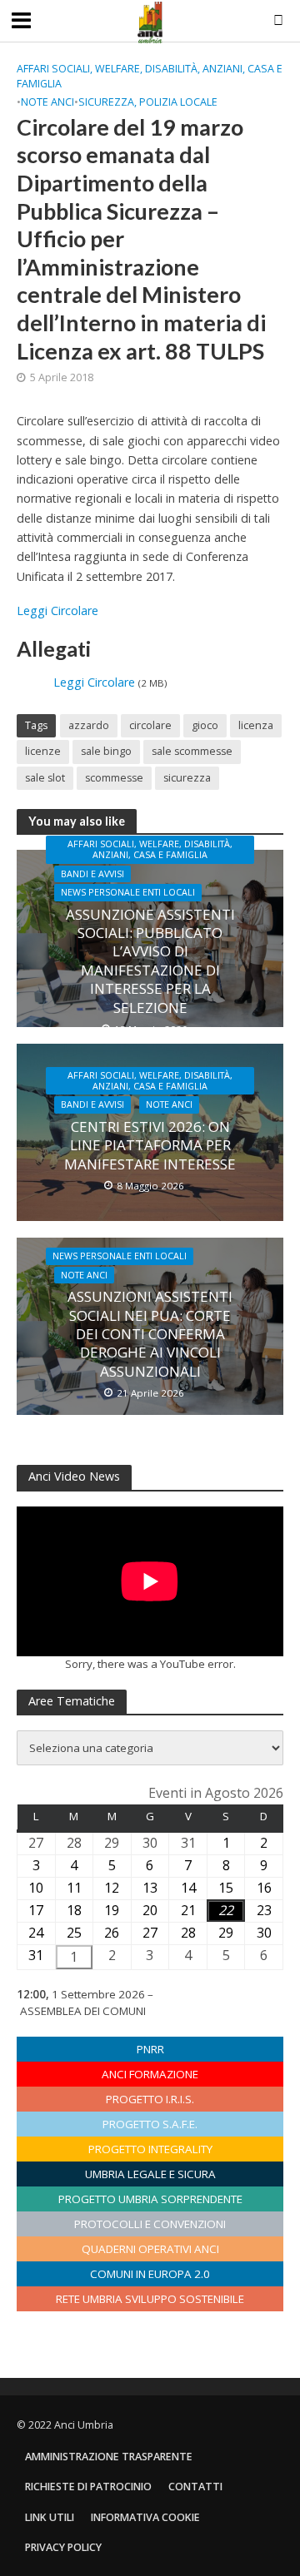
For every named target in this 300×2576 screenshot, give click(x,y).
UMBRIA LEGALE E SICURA (150, 2174)
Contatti (195, 2487)
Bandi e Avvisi (92, 874)
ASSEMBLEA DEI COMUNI (83, 2011)
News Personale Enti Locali (128, 892)
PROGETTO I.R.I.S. (150, 2099)
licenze (43, 751)
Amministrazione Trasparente (109, 2457)
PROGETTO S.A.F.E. (150, 2124)
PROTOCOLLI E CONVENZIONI (150, 2224)
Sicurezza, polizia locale (148, 102)
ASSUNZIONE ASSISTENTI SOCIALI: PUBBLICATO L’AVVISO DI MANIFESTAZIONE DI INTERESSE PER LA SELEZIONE (150, 961)
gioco (205, 725)
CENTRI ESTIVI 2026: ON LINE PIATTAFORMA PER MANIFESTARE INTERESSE (150, 1146)
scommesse (114, 778)
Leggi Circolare (57, 610)
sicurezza (187, 778)
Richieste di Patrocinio (88, 2487)
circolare (150, 725)
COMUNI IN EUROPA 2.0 (150, 2274)
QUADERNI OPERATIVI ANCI (150, 2249)
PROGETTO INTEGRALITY (150, 2149)
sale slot (45, 778)
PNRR (150, 2049)
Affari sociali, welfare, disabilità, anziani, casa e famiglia (150, 76)
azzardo (89, 725)
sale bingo (106, 751)
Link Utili (50, 2517)
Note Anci (47, 102)
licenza (256, 725)
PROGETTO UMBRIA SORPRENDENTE (150, 2199)
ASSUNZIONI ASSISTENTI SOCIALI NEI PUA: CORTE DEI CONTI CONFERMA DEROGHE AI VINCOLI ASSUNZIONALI (150, 1334)
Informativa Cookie (145, 2517)
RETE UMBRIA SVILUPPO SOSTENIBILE (150, 2299)
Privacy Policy (63, 2547)
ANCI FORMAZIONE (150, 2074)
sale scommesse (192, 751)
